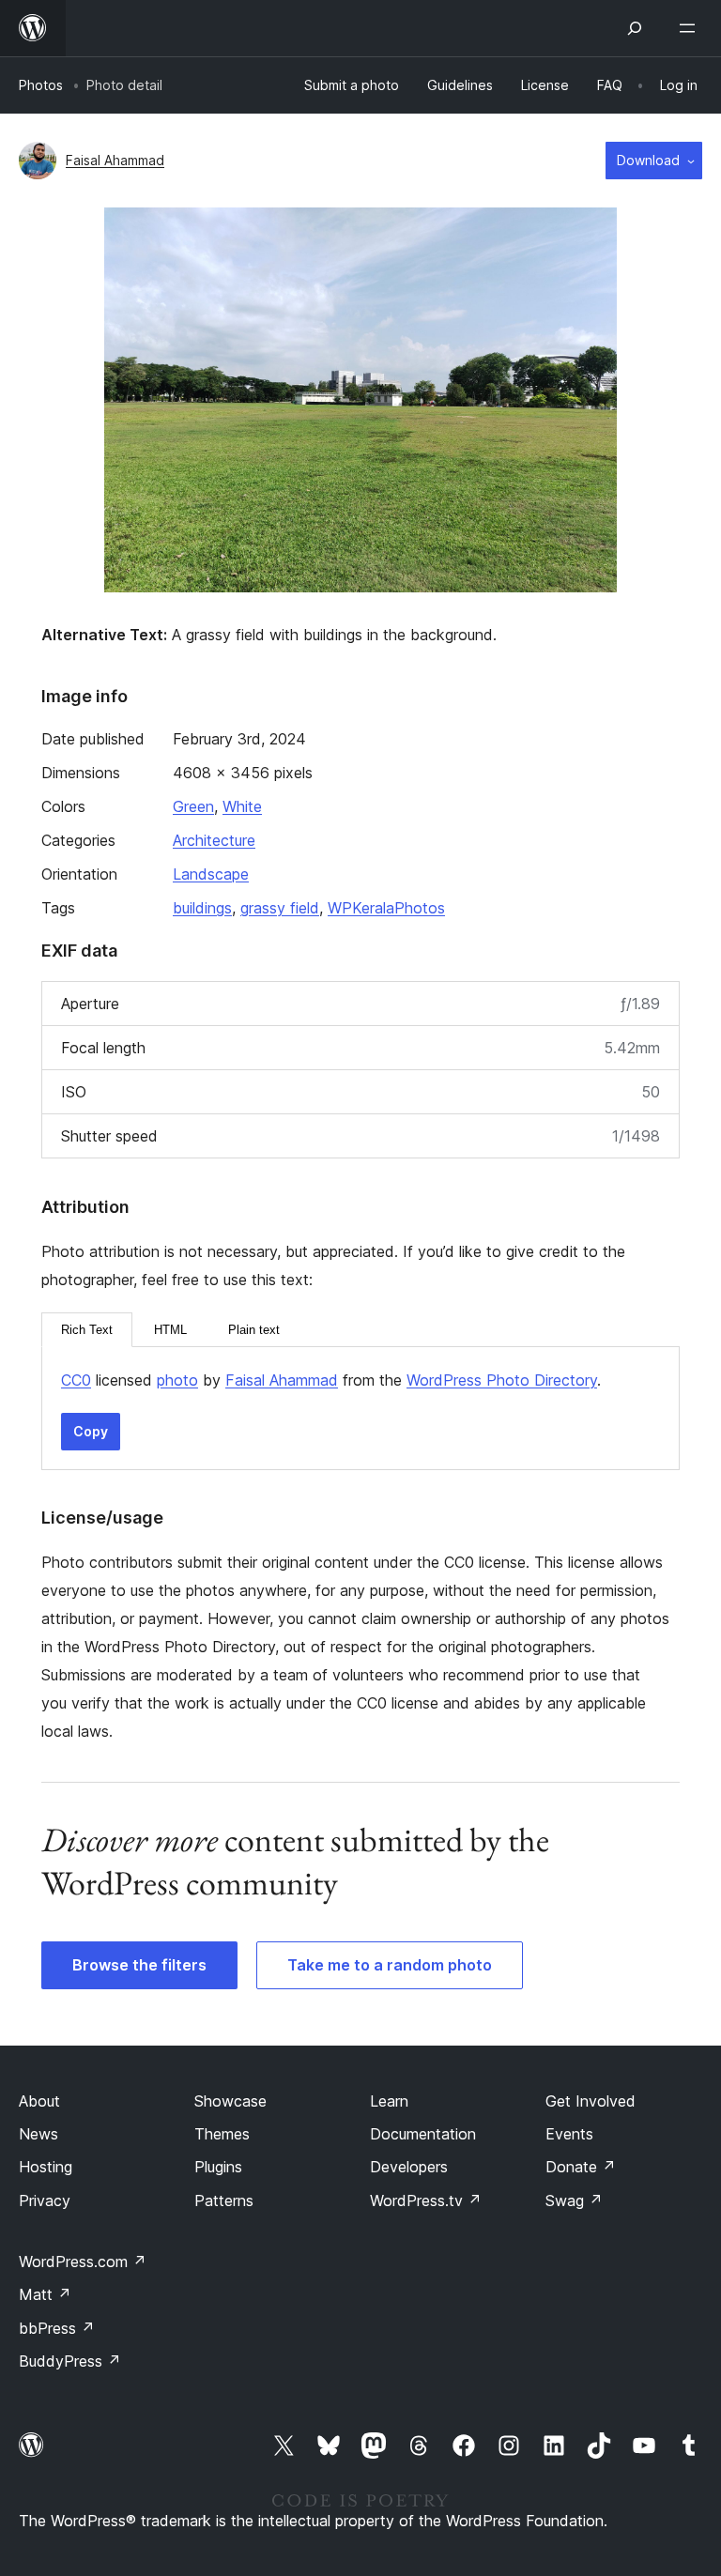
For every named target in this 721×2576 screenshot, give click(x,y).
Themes (222, 2134)
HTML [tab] (170, 1330)
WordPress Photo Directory (502, 1380)
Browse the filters (139, 1965)
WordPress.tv (426, 2200)
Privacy (45, 2200)
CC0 (76, 1380)
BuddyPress (70, 2361)
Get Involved (591, 2101)
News (38, 2134)
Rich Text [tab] (87, 1330)
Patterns (224, 2200)
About (39, 2101)
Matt (45, 2294)
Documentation (423, 2134)
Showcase (230, 2101)
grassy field (280, 908)
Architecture (214, 840)
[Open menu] (691, 28)
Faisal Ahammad (115, 160)
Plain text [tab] (254, 1330)
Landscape (211, 874)
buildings (202, 908)
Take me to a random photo (390, 1965)
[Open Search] (635, 28)
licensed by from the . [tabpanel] (331, 1380)
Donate (581, 2167)
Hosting (46, 2167)
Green (193, 806)
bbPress (57, 2328)
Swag (574, 2200)
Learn (389, 2101)
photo (177, 1380)
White (242, 806)
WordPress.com (83, 2262)
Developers (409, 2167)
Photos (41, 85)
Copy (91, 1431)
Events (569, 2134)
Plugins (218, 2167)
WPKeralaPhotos (386, 908)
